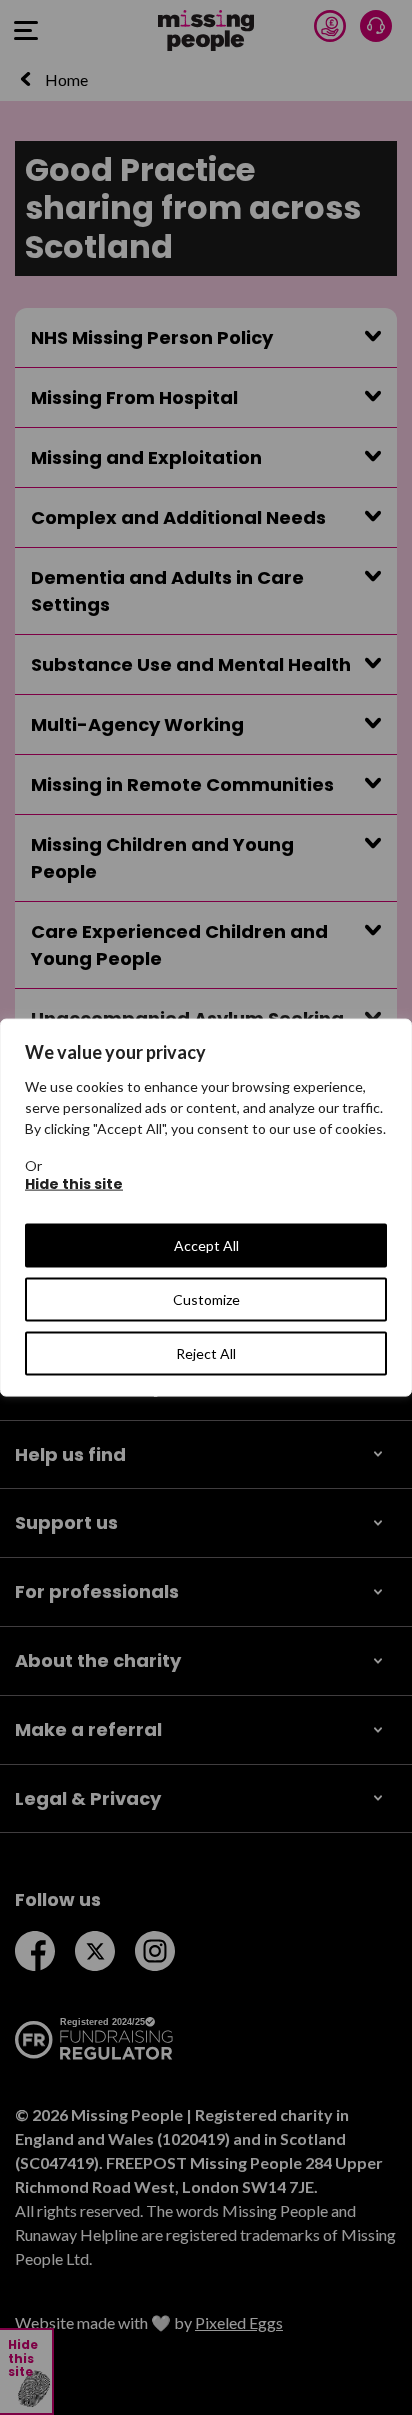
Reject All (206, 1353)
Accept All (206, 1245)
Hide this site (74, 1183)
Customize (206, 1299)
